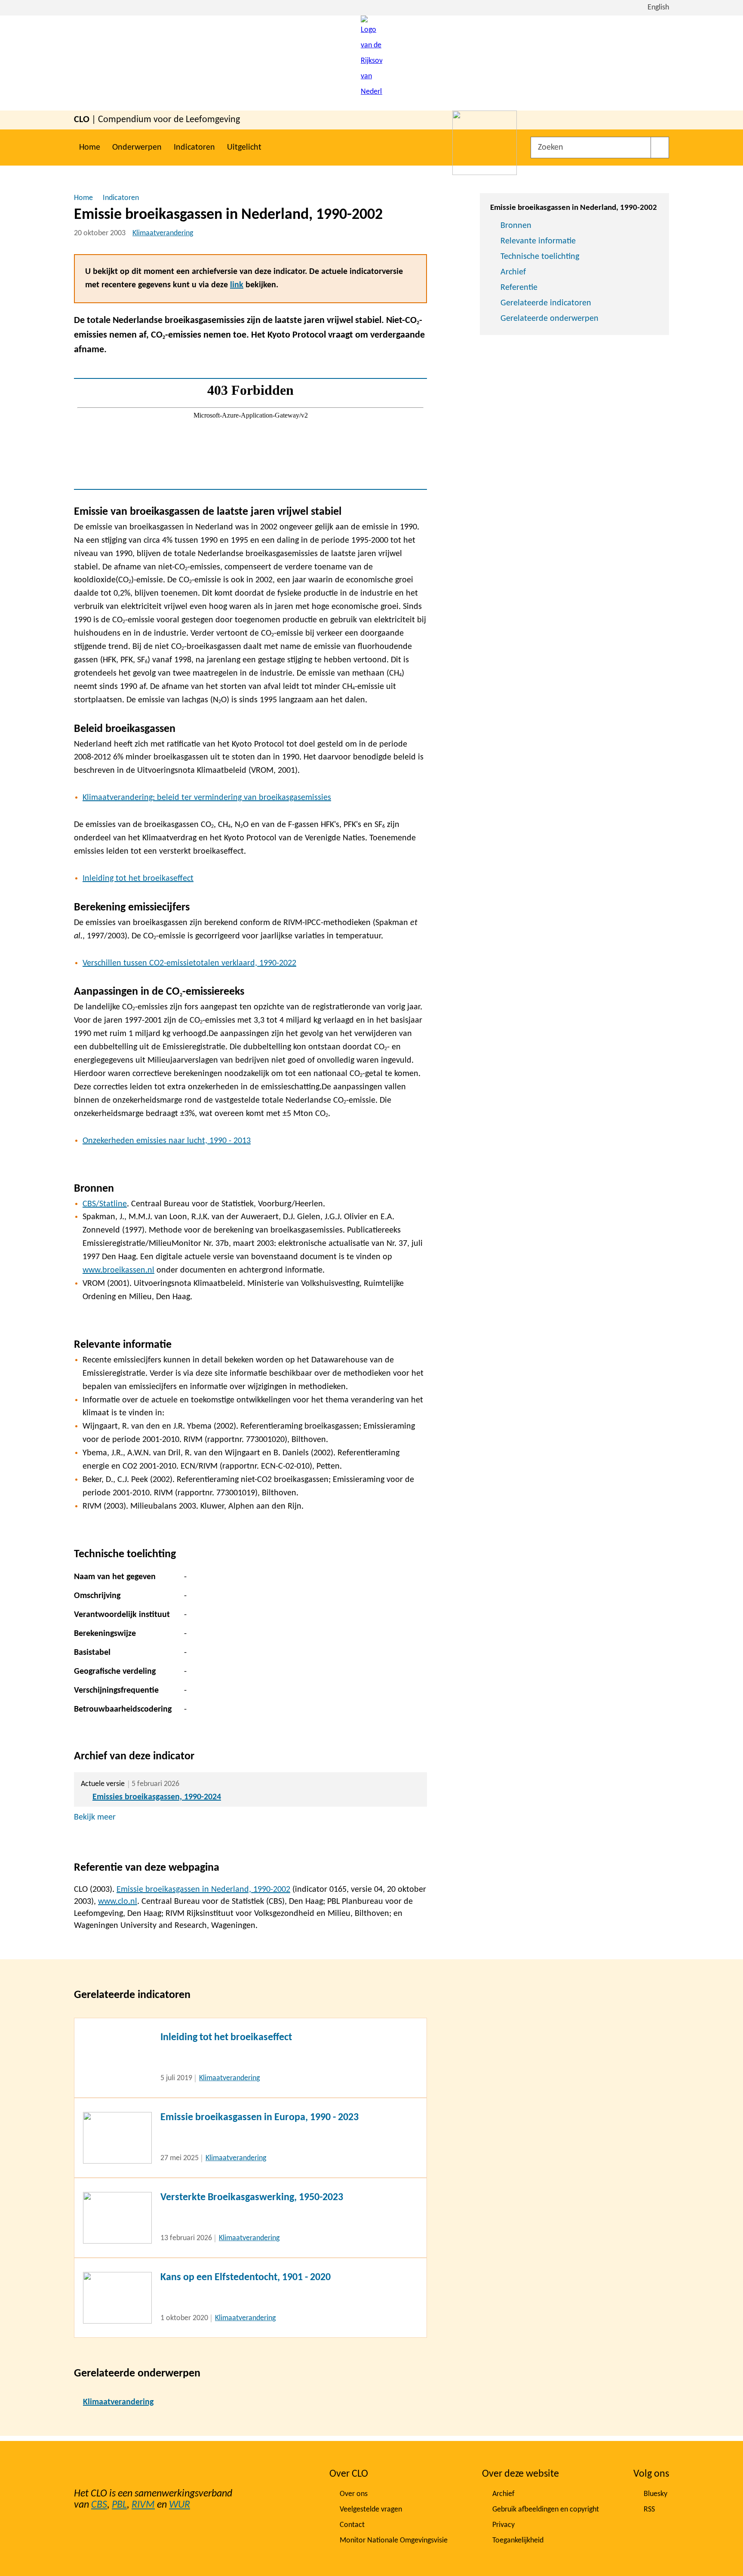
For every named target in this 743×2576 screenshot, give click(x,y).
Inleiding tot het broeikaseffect (138, 879)
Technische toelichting (540, 257)
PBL (119, 2505)
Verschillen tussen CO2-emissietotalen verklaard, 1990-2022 (189, 963)
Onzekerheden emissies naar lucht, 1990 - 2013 (167, 1141)
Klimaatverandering (163, 233)
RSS (649, 2510)
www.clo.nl (118, 1902)
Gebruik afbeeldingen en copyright (546, 2510)
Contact (352, 2525)
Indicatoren (194, 148)
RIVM (143, 2505)
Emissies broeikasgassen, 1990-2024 (157, 1797)
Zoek (660, 148)
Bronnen (516, 226)
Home (90, 148)
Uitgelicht (244, 148)
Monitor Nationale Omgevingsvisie (394, 2541)
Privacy (504, 2525)
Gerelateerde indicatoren (546, 303)
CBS (99, 2505)
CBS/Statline (105, 1204)
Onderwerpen (137, 148)
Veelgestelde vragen (371, 2510)
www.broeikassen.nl (118, 1270)
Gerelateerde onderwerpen (550, 319)
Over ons (354, 2494)
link (237, 285)
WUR (180, 2505)
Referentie (519, 288)
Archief (513, 272)
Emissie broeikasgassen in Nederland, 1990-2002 (203, 1890)
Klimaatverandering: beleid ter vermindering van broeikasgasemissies (207, 798)
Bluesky (655, 2494)
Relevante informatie (538, 241)
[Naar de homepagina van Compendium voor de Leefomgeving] (371, 63)
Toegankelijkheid (518, 2541)
